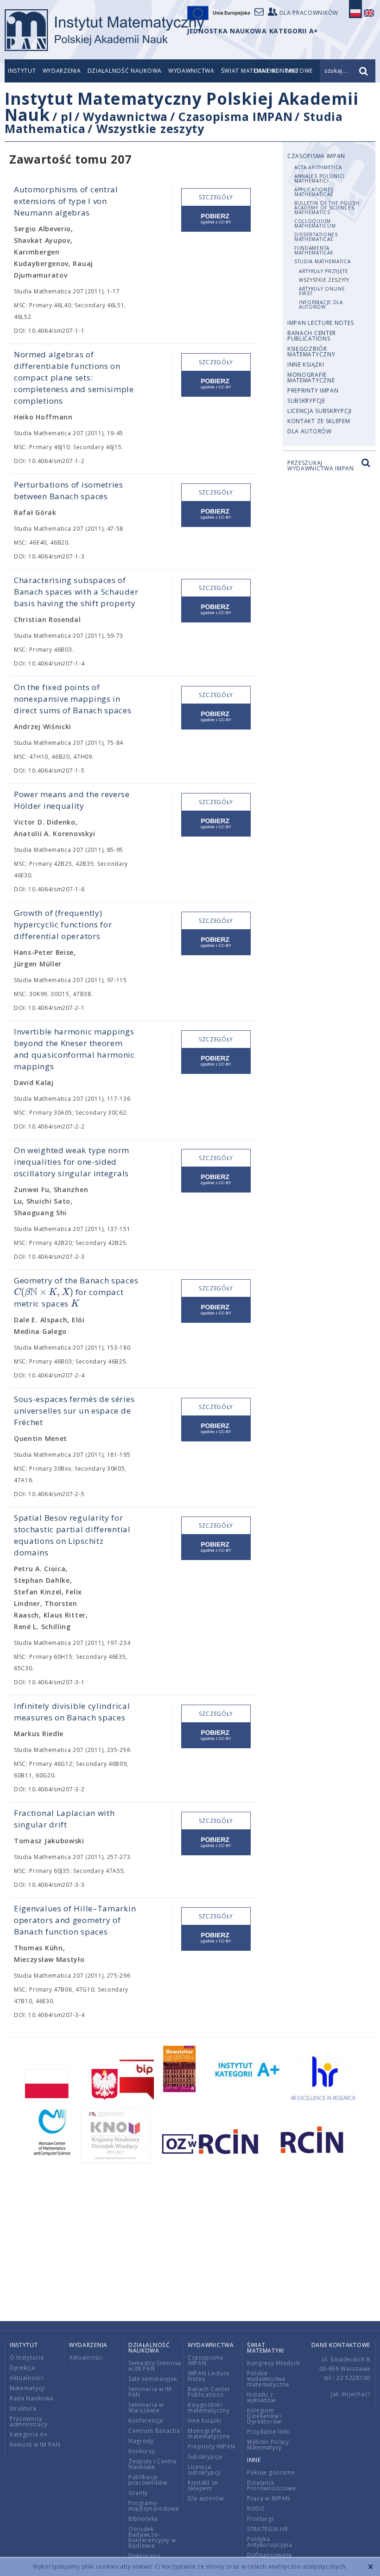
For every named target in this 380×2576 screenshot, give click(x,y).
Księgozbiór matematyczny (311, 352)
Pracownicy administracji (29, 2421)
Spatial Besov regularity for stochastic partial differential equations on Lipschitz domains (72, 1535)
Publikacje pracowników (148, 2480)
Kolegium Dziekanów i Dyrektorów (265, 2416)
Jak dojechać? (351, 2394)
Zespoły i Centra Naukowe (152, 2464)
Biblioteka (143, 2519)
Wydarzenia (62, 71)
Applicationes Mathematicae (314, 192)
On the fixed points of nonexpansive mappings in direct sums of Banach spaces (73, 699)
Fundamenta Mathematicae (314, 250)
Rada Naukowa (31, 2398)
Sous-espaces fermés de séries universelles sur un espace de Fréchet (74, 1411)
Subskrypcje (306, 401)
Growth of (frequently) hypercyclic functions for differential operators (63, 924)
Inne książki (306, 365)
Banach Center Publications (312, 336)
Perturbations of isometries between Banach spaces (69, 490)
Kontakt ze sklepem (319, 421)
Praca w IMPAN (269, 2498)
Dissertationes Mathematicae (316, 237)
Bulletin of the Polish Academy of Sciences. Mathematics (327, 208)
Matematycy (27, 2388)
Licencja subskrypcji (320, 411)
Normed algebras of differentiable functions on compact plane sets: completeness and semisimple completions (74, 378)
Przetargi (260, 2519)
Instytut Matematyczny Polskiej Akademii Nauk (181, 107)
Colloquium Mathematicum (315, 223)
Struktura (23, 2408)
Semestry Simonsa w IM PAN (155, 2366)
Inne (254, 2460)
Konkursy (142, 2451)
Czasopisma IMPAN (235, 116)
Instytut (22, 71)
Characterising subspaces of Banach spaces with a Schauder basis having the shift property (76, 592)
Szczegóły (216, 197)
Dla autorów (310, 431)
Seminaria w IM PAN (150, 2392)
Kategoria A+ (28, 2434)
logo (104, 30)
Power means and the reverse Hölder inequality (72, 800)
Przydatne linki (269, 2432)
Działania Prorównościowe (272, 2485)
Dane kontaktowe (341, 2345)
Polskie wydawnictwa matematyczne (268, 2379)
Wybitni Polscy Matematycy (268, 2445)
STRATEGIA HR (267, 2529)
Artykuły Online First (322, 291)
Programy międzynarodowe (154, 2506)
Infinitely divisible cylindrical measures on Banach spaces (72, 1712)
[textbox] (44, 1292)
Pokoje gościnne (271, 2472)
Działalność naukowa (125, 71)
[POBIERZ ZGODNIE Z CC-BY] (216, 219)
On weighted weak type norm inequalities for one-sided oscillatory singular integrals (72, 1162)
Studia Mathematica (323, 261)
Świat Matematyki (266, 2348)
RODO (256, 2509)
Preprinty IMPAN (313, 390)
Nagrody (141, 2441)
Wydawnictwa (191, 71)
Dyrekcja (22, 2368)
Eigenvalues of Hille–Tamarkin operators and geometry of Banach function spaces (75, 1920)
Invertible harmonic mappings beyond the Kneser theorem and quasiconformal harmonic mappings (74, 1049)
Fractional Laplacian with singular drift (64, 1819)
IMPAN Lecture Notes (320, 323)
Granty (138, 2493)
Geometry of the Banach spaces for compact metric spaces (76, 1292)
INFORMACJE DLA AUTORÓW (321, 305)
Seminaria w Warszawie (146, 2408)
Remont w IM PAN (35, 2445)
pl (66, 116)
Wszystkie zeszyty (150, 128)
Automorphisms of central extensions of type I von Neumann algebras (66, 201)
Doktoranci (145, 2556)
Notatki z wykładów (261, 2397)
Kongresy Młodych (274, 2363)
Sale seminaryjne (153, 2379)
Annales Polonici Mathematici (320, 178)
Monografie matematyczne (311, 378)
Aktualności (27, 2378)
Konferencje (146, 2421)
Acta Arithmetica (318, 167)
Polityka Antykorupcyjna (270, 2542)
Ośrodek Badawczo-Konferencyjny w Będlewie (152, 2537)
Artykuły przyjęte (324, 271)
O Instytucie (27, 2357)
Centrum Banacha (154, 2431)
